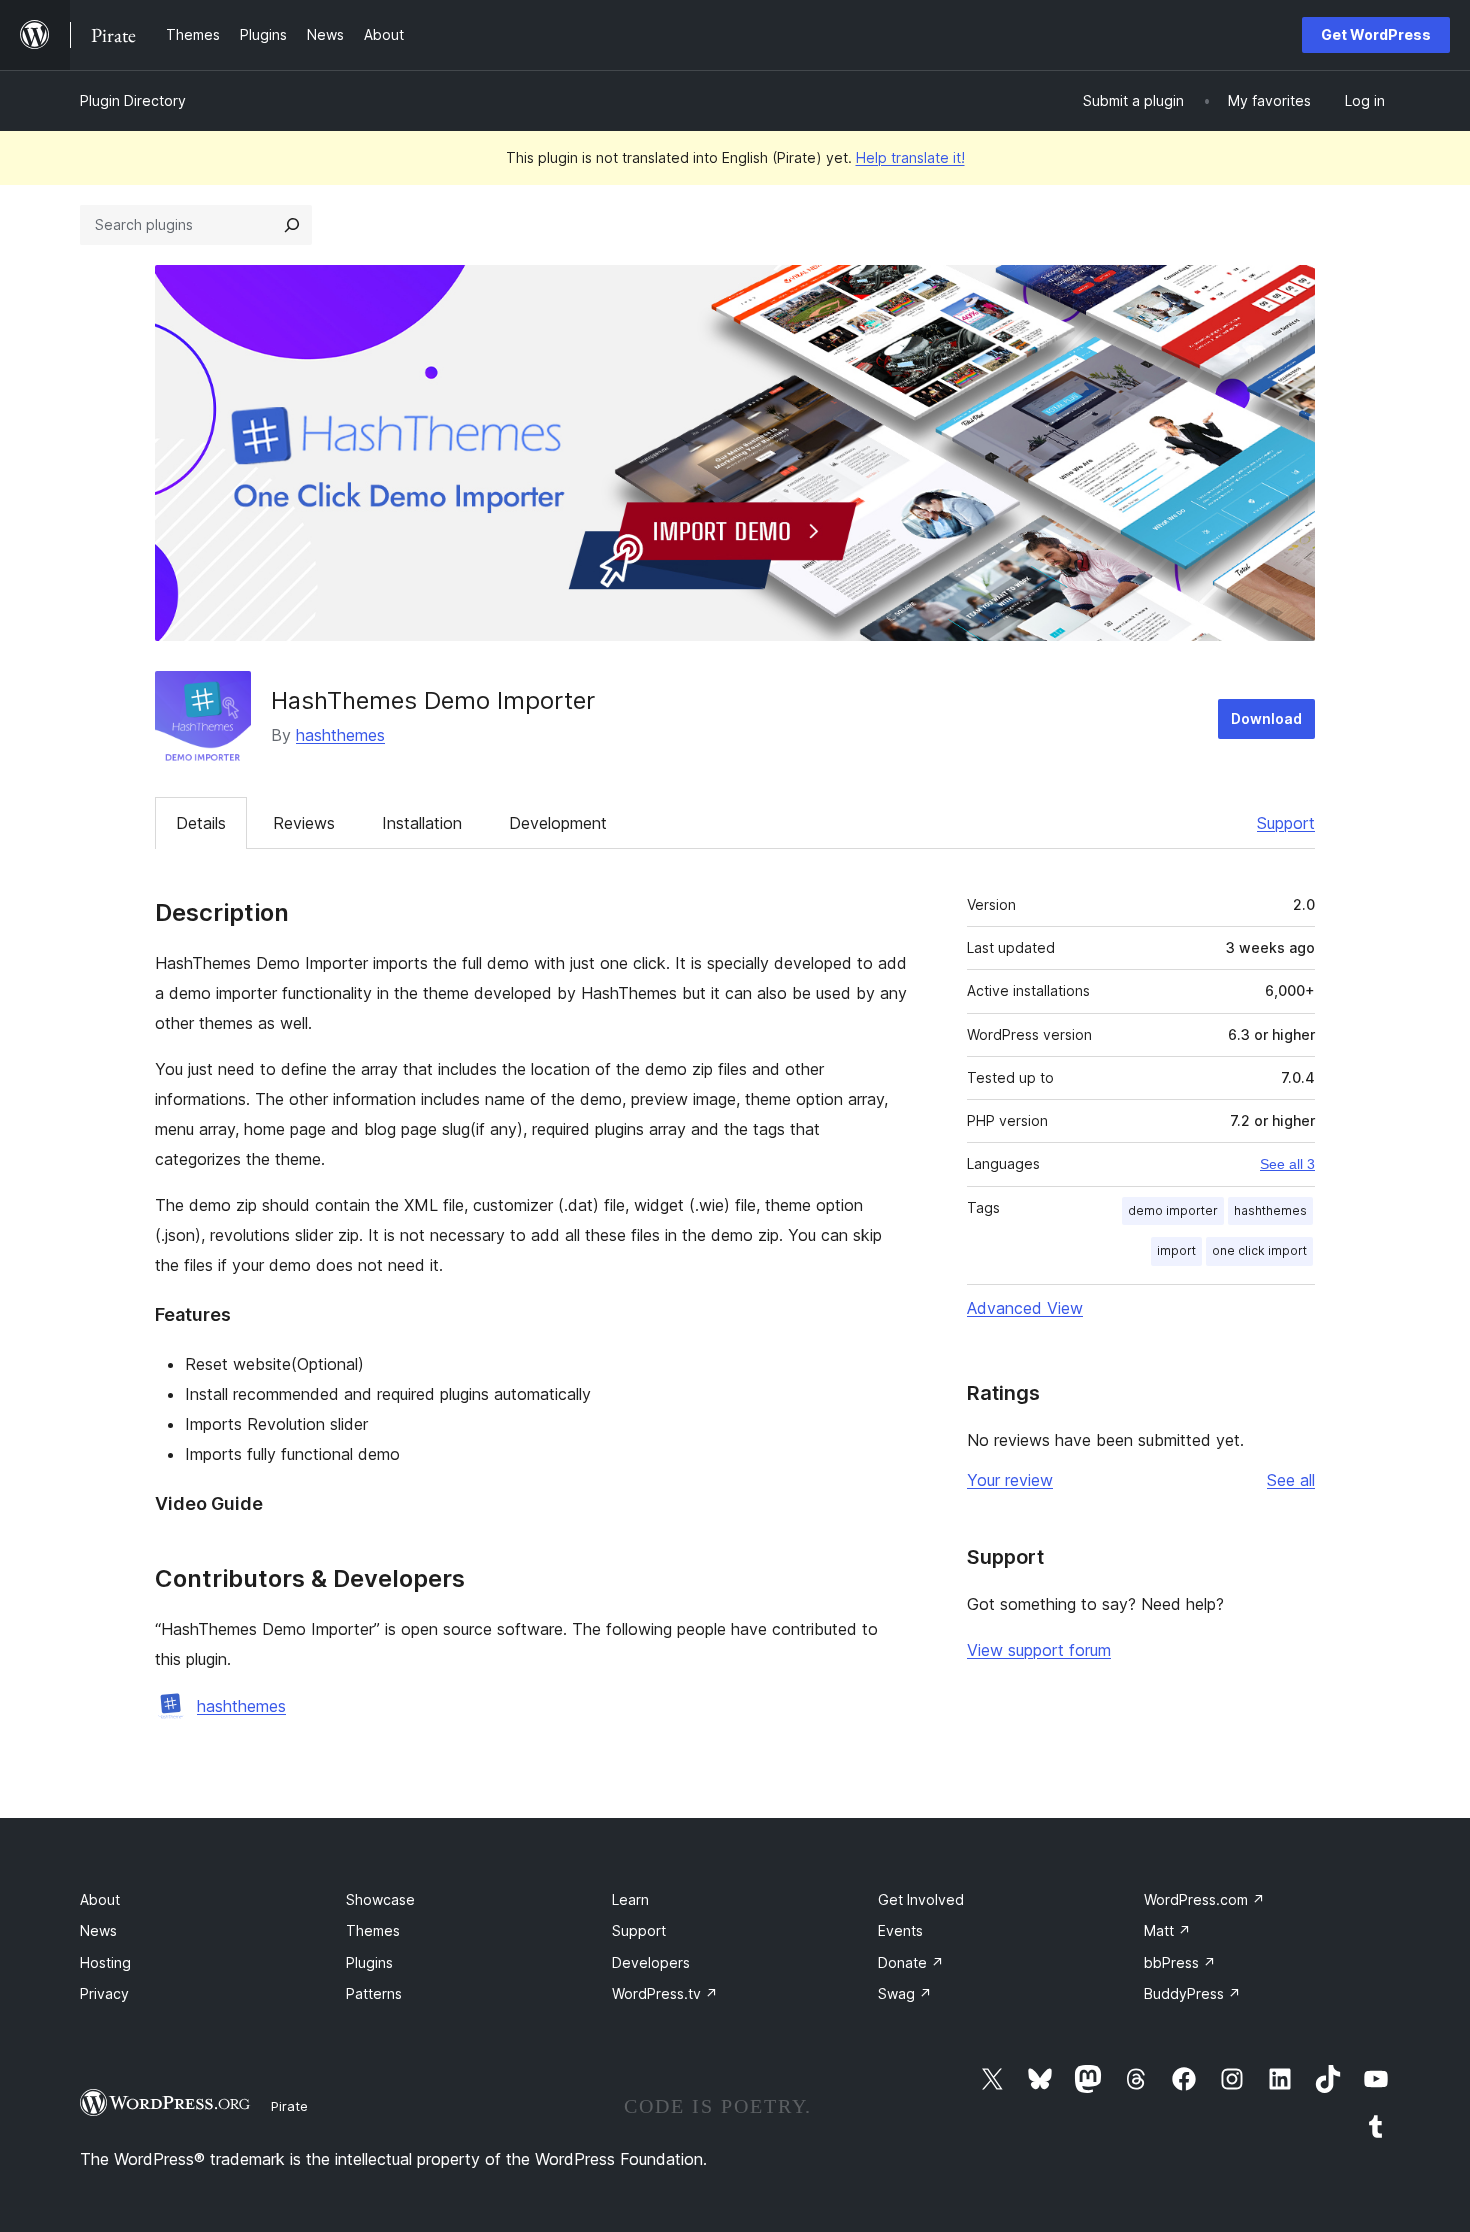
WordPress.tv (665, 1993)
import (1176, 1250)
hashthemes (340, 735)
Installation (422, 823)
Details (201, 823)
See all (1291, 1480)
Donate (911, 1962)
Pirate (289, 2106)
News (98, 1930)
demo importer (1173, 1210)
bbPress (1180, 1962)
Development (558, 823)
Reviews (304, 823)
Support (1286, 823)
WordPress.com (1204, 1899)
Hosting (105, 1962)
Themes (373, 1930)
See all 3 (1287, 1164)
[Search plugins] (292, 225)
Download (1266, 718)
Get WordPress (1376, 34)
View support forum (1039, 1650)
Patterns (374, 1993)
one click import (1259, 1250)
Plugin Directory (133, 100)
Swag (905, 1993)
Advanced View (1025, 1308)
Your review (1010, 1480)
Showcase (380, 1899)
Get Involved (921, 1899)
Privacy (104, 1993)
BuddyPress (1192, 1993)
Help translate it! (910, 157)
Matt (1167, 1930)
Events (900, 1930)
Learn (630, 1899)
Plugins (369, 1962)
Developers (651, 1962)
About (100, 1899)
